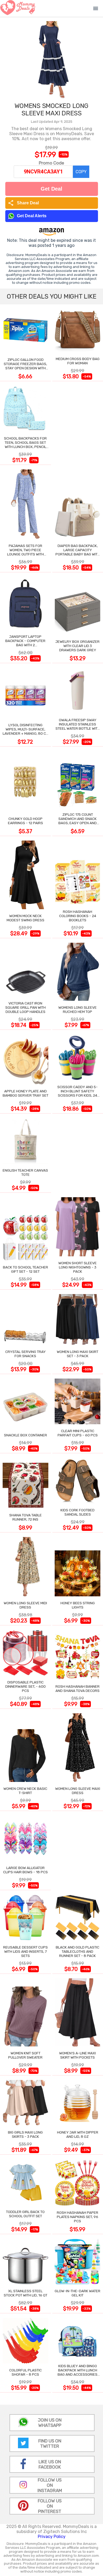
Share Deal (23, 203)
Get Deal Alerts (32, 216)
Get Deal (51, 189)
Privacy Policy (52, 2537)
